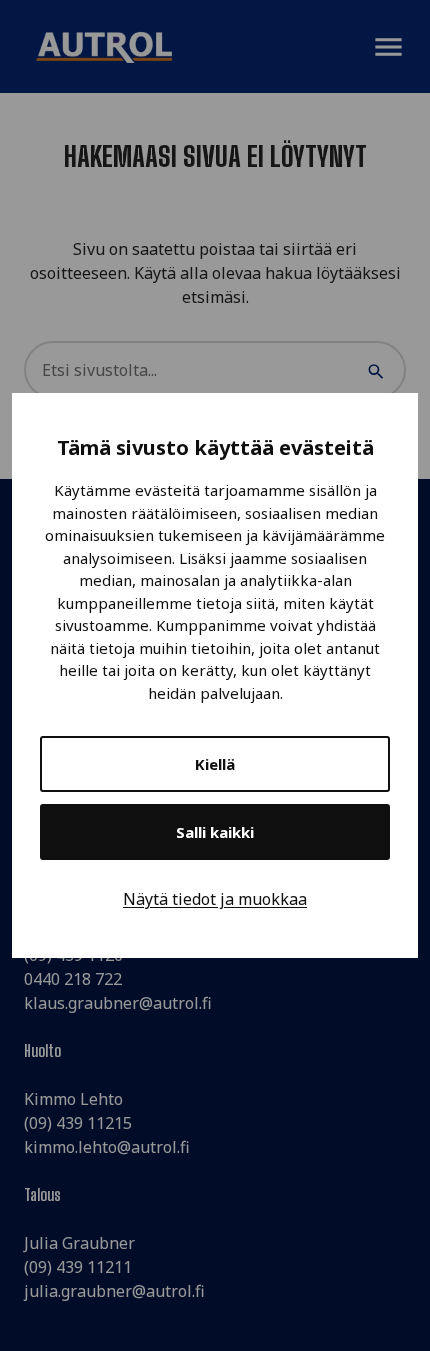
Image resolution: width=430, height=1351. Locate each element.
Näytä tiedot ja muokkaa (215, 899)
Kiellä (215, 764)
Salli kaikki (215, 832)
